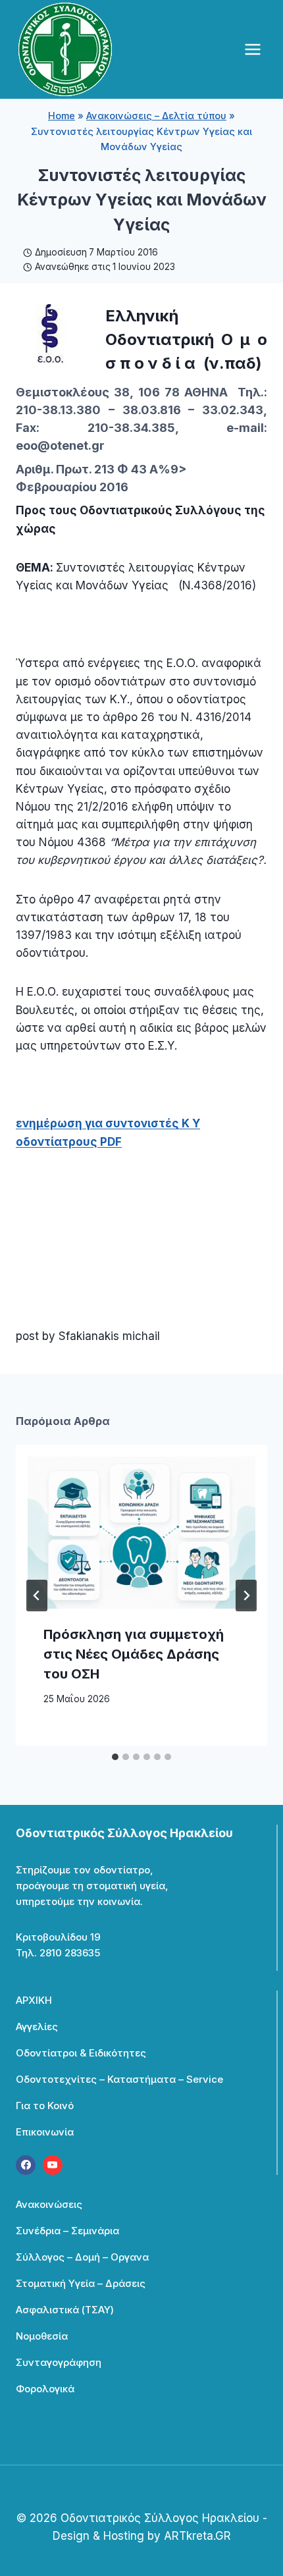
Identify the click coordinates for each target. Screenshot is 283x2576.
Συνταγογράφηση (59, 2362)
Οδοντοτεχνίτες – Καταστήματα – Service (119, 2079)
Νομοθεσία (42, 2336)
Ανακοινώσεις (49, 2204)
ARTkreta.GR (197, 2536)
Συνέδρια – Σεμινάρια (67, 2231)
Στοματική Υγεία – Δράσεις (81, 2283)
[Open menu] (252, 49)
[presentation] (141, 1533)
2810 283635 (70, 1953)
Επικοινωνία (45, 2132)
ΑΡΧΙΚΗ (34, 2000)
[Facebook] (26, 2165)
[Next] (246, 1596)
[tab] (115, 1757)
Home (62, 116)
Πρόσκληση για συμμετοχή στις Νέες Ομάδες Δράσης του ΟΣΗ (134, 1654)
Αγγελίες (37, 2026)
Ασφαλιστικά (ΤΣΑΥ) (65, 2310)
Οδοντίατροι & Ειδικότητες (81, 2053)
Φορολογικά (45, 2389)
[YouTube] (53, 2165)
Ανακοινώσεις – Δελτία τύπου (156, 116)
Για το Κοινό (45, 2106)
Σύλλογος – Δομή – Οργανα (82, 2257)
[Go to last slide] (37, 1596)
